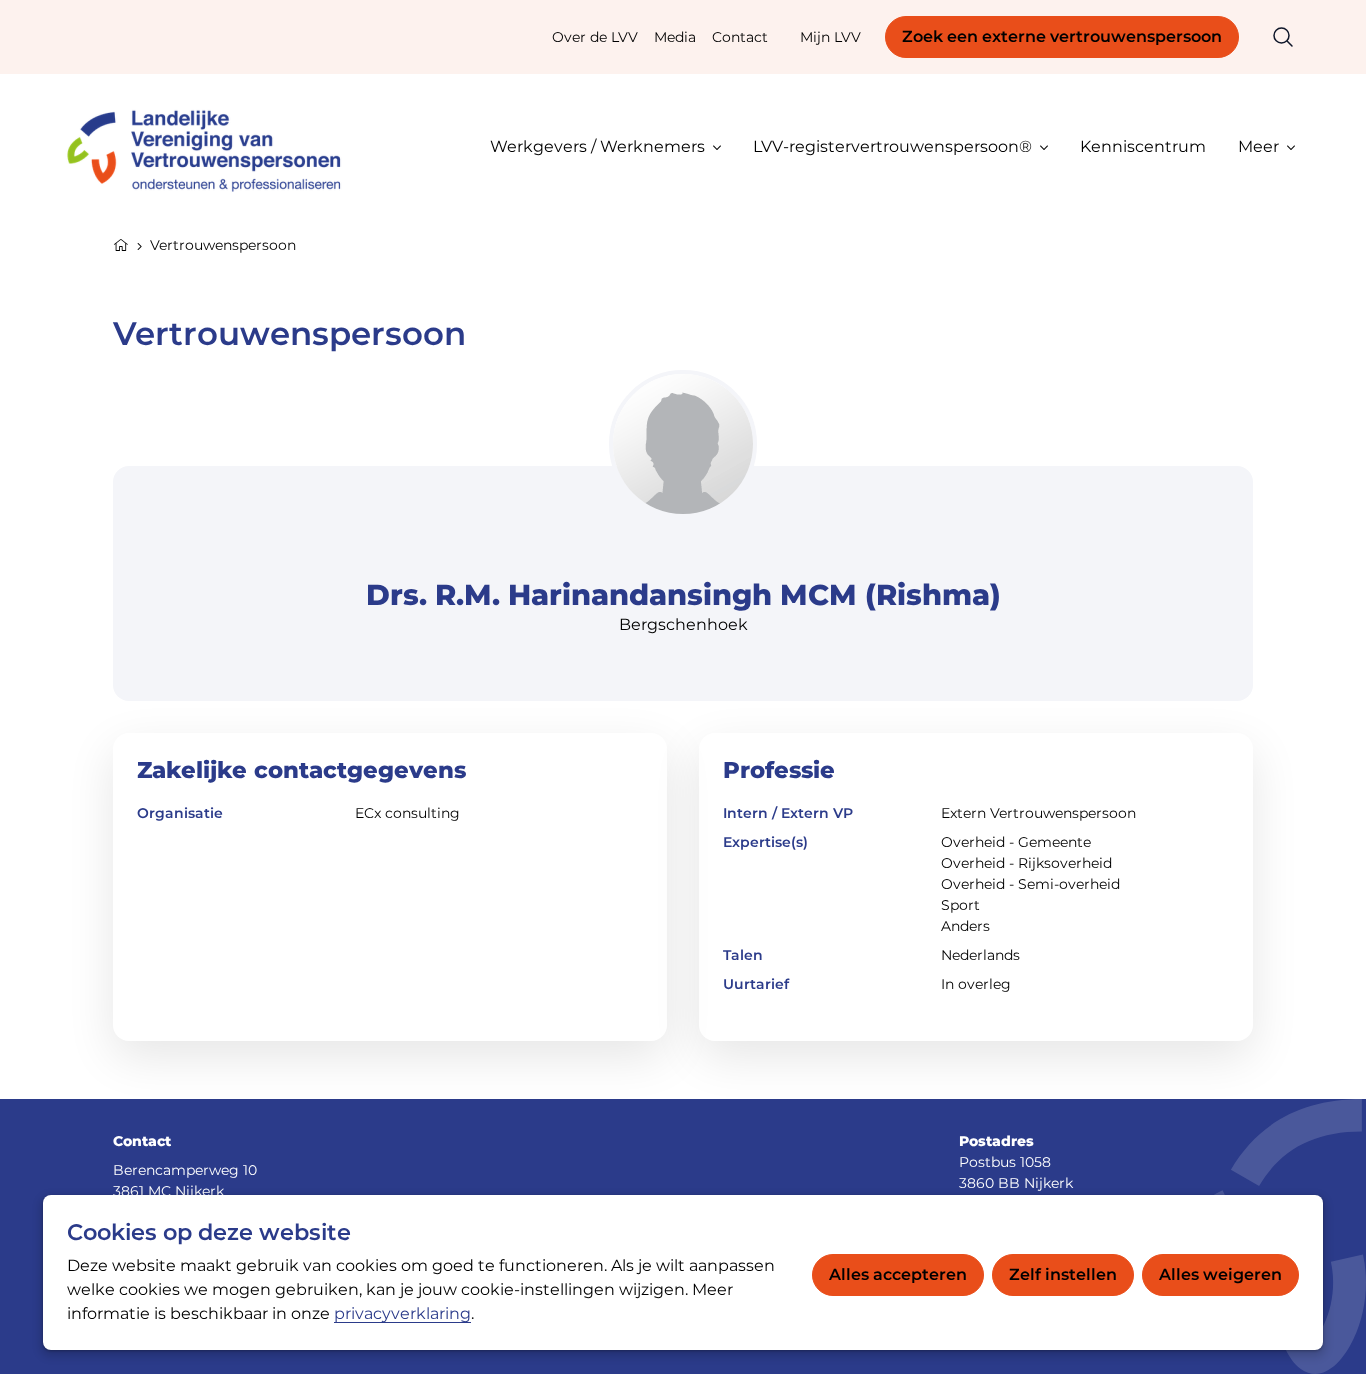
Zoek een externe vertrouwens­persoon (1062, 36)
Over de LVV (595, 37)
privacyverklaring (402, 1313)
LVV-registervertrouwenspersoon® (892, 146)
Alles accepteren (898, 1274)
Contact (740, 37)
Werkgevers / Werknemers (597, 146)
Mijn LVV (830, 37)
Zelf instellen (1063, 1274)
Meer (1258, 146)
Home (121, 243)
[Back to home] (213, 146)
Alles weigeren (1220, 1274)
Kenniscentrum (1143, 146)
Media (675, 37)
